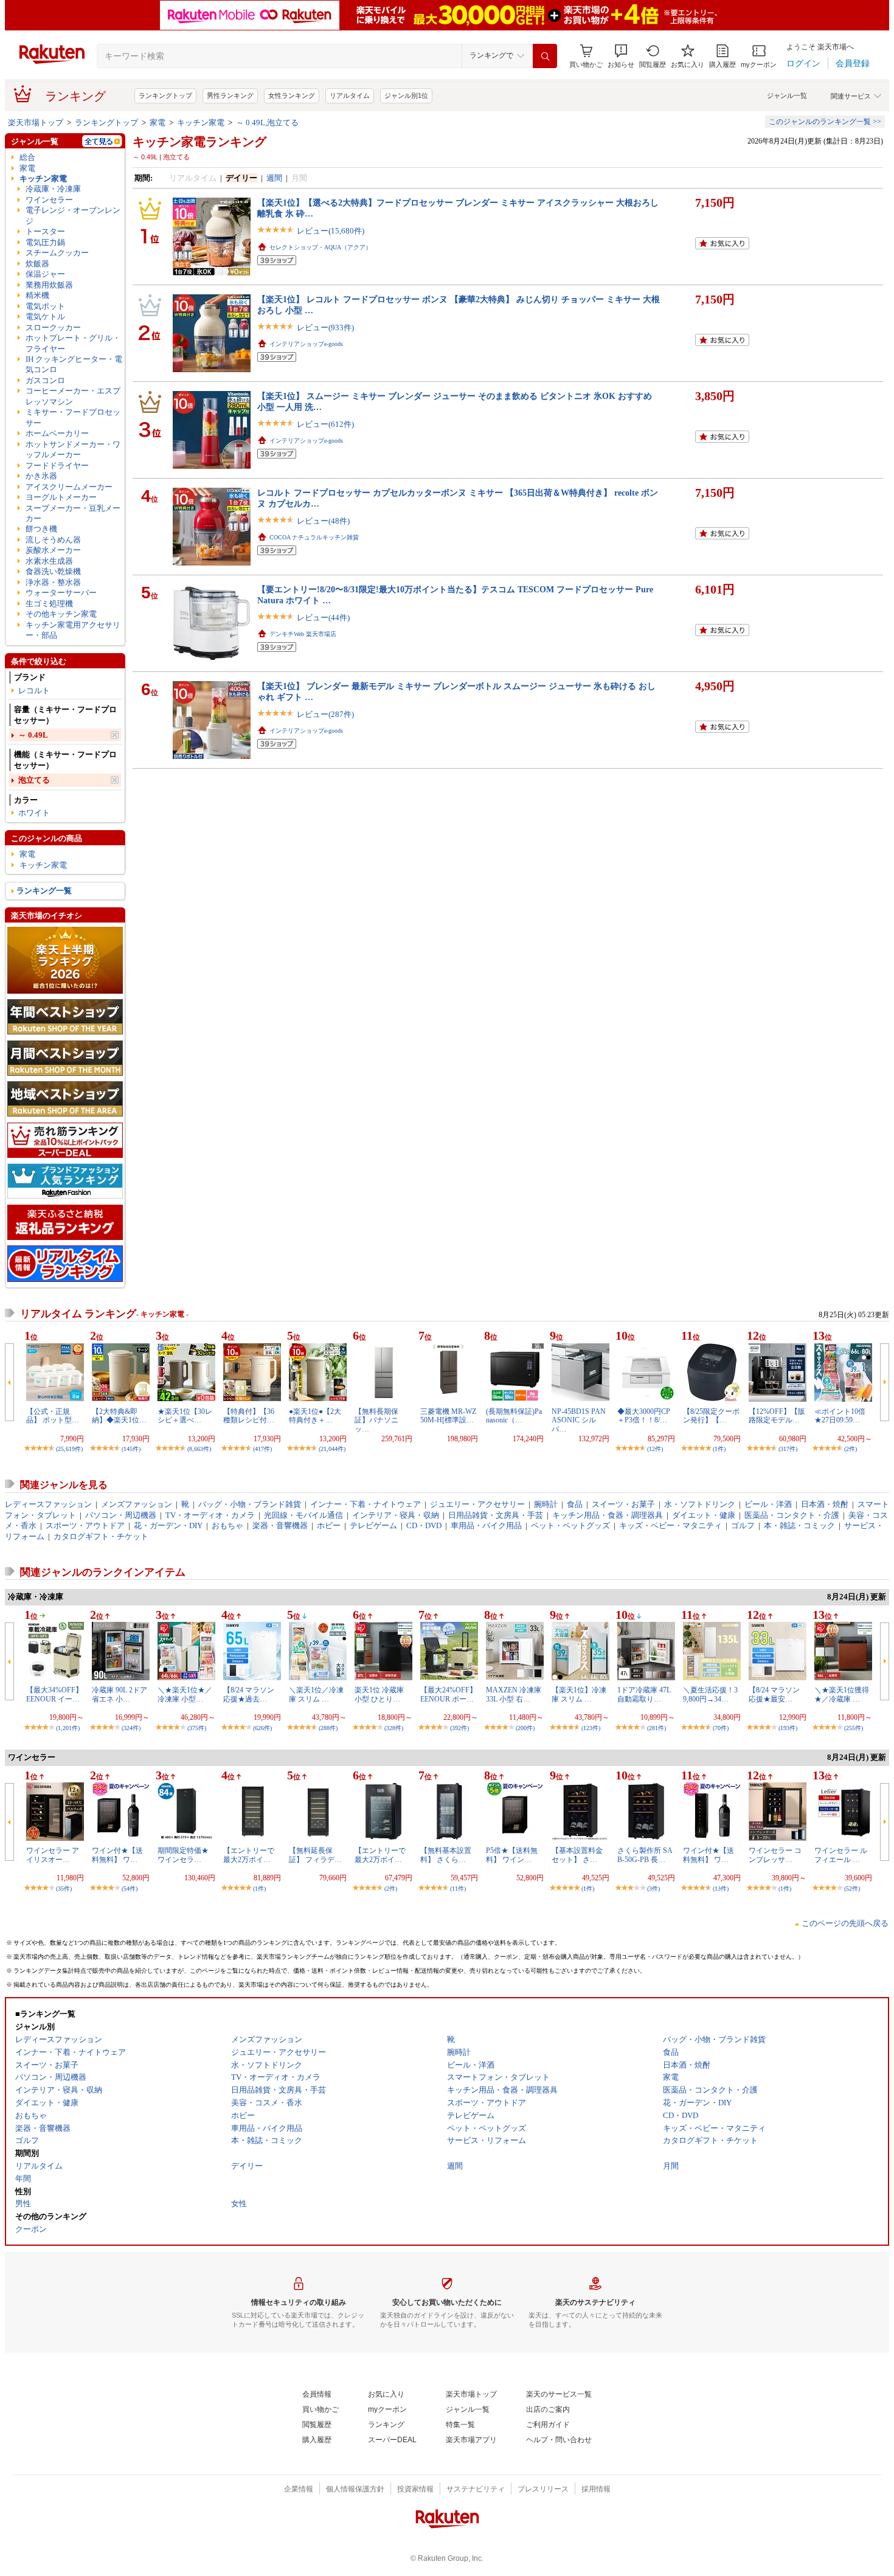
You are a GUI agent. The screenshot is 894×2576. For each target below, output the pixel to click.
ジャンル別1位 (406, 95)
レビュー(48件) (323, 521)
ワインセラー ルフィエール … (841, 1855)
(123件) (591, 1728)
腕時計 (546, 1504)
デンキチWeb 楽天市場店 (303, 634)
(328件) (394, 1728)
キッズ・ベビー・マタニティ (670, 1525)
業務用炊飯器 (49, 285)
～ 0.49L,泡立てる (267, 123)
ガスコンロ (45, 380)
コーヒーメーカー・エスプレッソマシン (73, 396)
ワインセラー (49, 200)
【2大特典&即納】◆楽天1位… (119, 1416)
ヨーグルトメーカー (61, 497)
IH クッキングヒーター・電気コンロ (74, 364)
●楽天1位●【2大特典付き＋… (315, 1416)
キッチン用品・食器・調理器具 (608, 1515)
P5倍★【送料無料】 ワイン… (512, 1855)
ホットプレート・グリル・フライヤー (73, 343)
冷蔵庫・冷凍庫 (53, 189)
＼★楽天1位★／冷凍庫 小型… (185, 1694)
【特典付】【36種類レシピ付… (249, 1416)
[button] (621, 56)
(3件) (653, 1889)
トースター (45, 231)
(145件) (131, 1449)
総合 (27, 157)
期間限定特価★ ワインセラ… (183, 1855)
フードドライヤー (57, 466)
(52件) (852, 1889)
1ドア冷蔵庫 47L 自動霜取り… (644, 1694)
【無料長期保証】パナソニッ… (376, 1420)
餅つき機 (41, 529)
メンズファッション (137, 1504)
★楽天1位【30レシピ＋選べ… (185, 1416)
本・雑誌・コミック (799, 1525)
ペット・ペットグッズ (570, 1525)
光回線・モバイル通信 (303, 1515)
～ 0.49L (33, 735)
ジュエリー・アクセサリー (477, 1504)
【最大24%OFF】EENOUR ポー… (449, 1694)
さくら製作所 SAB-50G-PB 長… (645, 1855)
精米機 (37, 295)
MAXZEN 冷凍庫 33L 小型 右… (514, 1694)
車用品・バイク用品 (486, 1525)
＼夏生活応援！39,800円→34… (710, 1694)
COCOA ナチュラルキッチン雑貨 (314, 537)
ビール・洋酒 (768, 1504)
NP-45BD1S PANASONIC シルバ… (579, 1420)
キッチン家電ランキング (199, 142)
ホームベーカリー (57, 433)
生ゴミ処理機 (49, 604)
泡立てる (34, 780)
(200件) (525, 1728)
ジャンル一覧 (787, 95)
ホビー (329, 1525)
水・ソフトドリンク (700, 1504)
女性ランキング (292, 95)
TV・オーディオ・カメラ (210, 1515)
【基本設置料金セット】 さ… (577, 1855)
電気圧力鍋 (45, 242)
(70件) (721, 1728)
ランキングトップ (165, 95)
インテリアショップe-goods (306, 344)
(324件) (131, 1728)
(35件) (64, 1889)
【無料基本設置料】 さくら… (446, 1855)
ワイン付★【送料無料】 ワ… (117, 1855)
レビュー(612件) (325, 424)
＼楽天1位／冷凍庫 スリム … (316, 1694)
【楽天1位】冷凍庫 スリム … (579, 1694)
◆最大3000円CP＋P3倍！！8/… (644, 1416)
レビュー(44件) (323, 618)
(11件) (458, 1889)
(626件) (262, 1728)
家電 (158, 123)
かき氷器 (41, 476)
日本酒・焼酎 (825, 1504)
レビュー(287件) (325, 714)
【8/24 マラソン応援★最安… (774, 1694)
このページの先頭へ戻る (845, 1923)
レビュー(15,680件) (331, 231)
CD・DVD (424, 1525)
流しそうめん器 (53, 540)
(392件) (459, 1728)
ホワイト (34, 813)
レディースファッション (48, 1504)
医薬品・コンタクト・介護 (792, 1515)
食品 (575, 1504)
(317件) (788, 1449)
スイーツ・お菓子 (623, 1504)
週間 (274, 178)
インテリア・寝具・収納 (396, 1515)
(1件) (719, 1449)
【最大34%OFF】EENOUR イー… (54, 1694)
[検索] (545, 56)
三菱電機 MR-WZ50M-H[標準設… (448, 1416)
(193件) (788, 1728)
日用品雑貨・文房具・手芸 (496, 1515)
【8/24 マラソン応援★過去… (249, 1694)
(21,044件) (332, 1449)
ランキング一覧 (44, 891)
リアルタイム (350, 95)
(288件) (328, 1728)
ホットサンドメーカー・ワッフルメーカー (73, 449)
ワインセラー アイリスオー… (53, 1855)
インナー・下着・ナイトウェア (366, 1504)
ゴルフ (743, 1525)
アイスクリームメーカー (69, 487)
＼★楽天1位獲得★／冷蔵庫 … (842, 1694)
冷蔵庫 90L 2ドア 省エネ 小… (120, 1694)
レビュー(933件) (325, 327)
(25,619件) (69, 1449)
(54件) (130, 1889)
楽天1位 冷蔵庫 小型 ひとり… (379, 1694)
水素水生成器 (49, 561)
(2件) (851, 1449)
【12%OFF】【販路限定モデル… (777, 1416)
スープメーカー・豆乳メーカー (73, 513)
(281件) (657, 1728)
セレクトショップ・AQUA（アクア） (321, 247)
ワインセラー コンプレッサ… (775, 1855)
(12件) (655, 1449)
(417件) (262, 1449)
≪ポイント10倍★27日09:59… (840, 1416)
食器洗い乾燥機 (53, 571)
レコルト (34, 691)
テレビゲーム (373, 1525)
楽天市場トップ (36, 123)
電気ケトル (45, 317)
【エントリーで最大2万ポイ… (249, 1855)
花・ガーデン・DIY (168, 1525)
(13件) (721, 1889)
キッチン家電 (201, 123)
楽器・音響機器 (280, 1525)
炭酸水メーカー (53, 550)
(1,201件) (68, 1728)
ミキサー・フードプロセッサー (73, 417)
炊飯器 (37, 264)
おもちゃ (227, 1525)
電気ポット (45, 306)
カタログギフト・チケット (101, 1536)
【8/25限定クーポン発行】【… (711, 1416)
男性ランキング (230, 95)
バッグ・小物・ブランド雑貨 (250, 1504)
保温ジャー (45, 274)
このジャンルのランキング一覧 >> (825, 122)
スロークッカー (53, 327)
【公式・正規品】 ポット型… (53, 1416)
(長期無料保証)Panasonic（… (514, 1416)
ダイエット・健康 (704, 1515)
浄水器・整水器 (53, 582)
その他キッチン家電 (61, 614)
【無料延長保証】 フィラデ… (315, 1855)
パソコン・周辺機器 (121, 1515)
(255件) (854, 1728)
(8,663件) (199, 1449)
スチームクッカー (57, 253)
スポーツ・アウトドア (85, 1525)
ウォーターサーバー (61, 593)
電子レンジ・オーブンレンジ (73, 215)
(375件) (197, 1728)
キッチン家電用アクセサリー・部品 (73, 630)
